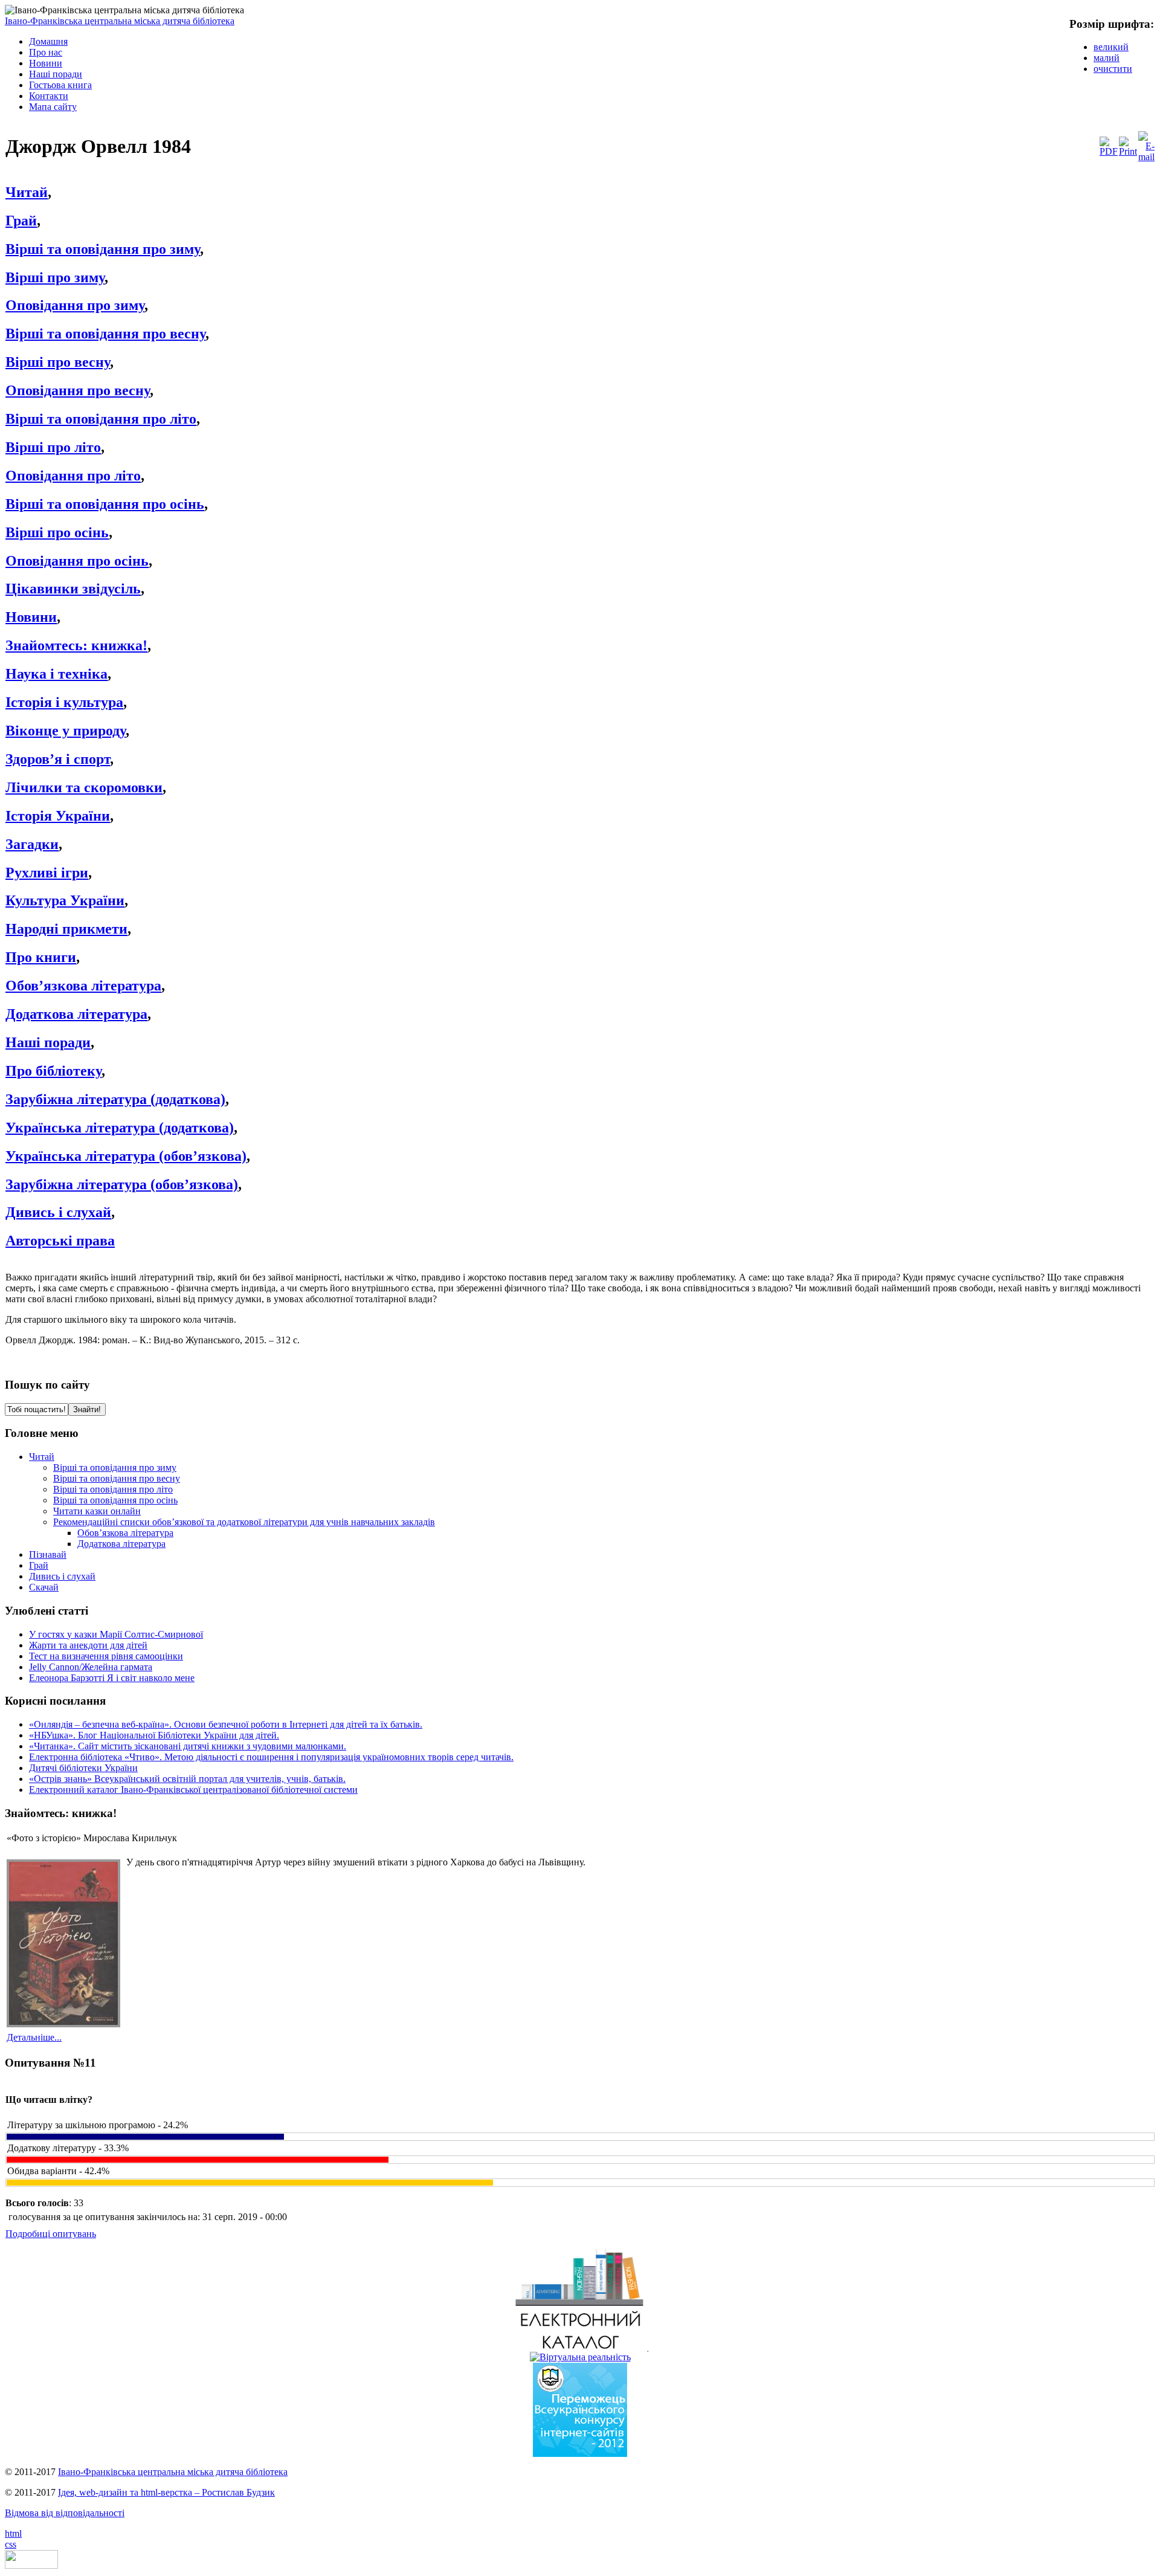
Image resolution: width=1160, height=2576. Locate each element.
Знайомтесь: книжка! (76, 645)
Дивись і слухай (58, 1212)
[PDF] (1109, 151)
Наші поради (48, 1042)
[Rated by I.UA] (31, 2565)
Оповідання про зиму (75, 305)
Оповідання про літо (73, 476)
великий (1111, 47)
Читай (27, 192)
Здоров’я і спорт (58, 759)
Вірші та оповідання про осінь (105, 504)
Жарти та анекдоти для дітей (88, 1645)
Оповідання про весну (78, 390)
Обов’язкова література (83, 986)
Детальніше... (34, 2037)
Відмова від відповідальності (65, 2513)
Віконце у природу (66, 731)
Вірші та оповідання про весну (105, 334)
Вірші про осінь (57, 532)
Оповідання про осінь (77, 561)
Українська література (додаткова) (120, 1128)
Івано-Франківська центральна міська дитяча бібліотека (120, 21)
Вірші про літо (53, 447)
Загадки (32, 844)
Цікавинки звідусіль (73, 589)
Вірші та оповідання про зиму (103, 249)
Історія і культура (64, 702)
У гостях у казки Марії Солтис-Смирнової (116, 1634)
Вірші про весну (58, 362)
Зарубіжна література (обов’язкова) (122, 1184)
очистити (1113, 69)
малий (1107, 58)
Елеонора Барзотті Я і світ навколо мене (112, 1678)
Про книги (41, 957)
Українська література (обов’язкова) (126, 1156)
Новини (31, 617)
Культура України (65, 900)
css (11, 2544)
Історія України (58, 816)
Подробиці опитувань (51, 2234)
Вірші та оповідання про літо (101, 419)
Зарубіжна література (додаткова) (115, 1099)
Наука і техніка (56, 674)
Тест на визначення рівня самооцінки (106, 1656)
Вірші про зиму (55, 277)
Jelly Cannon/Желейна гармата (91, 1667)
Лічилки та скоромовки (84, 787)
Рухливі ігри (47, 873)
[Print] (1128, 151)
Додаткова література (76, 1014)
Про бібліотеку (53, 1071)
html (13, 2533)
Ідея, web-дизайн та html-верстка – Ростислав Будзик (166, 2492)
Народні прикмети (66, 929)
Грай (21, 221)
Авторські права (60, 1241)
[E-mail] (1146, 157)
